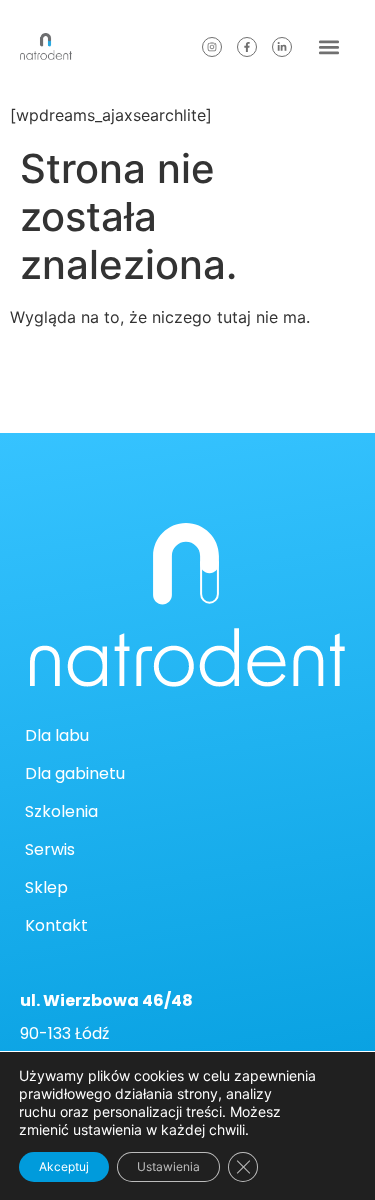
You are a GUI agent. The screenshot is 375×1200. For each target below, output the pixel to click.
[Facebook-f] (247, 47)
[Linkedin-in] (282, 47)
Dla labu (57, 735)
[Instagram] (212, 47)
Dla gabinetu (75, 773)
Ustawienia (168, 1166)
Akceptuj (64, 1166)
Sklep (46, 887)
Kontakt (56, 925)
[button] (328, 46)
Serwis (50, 849)
